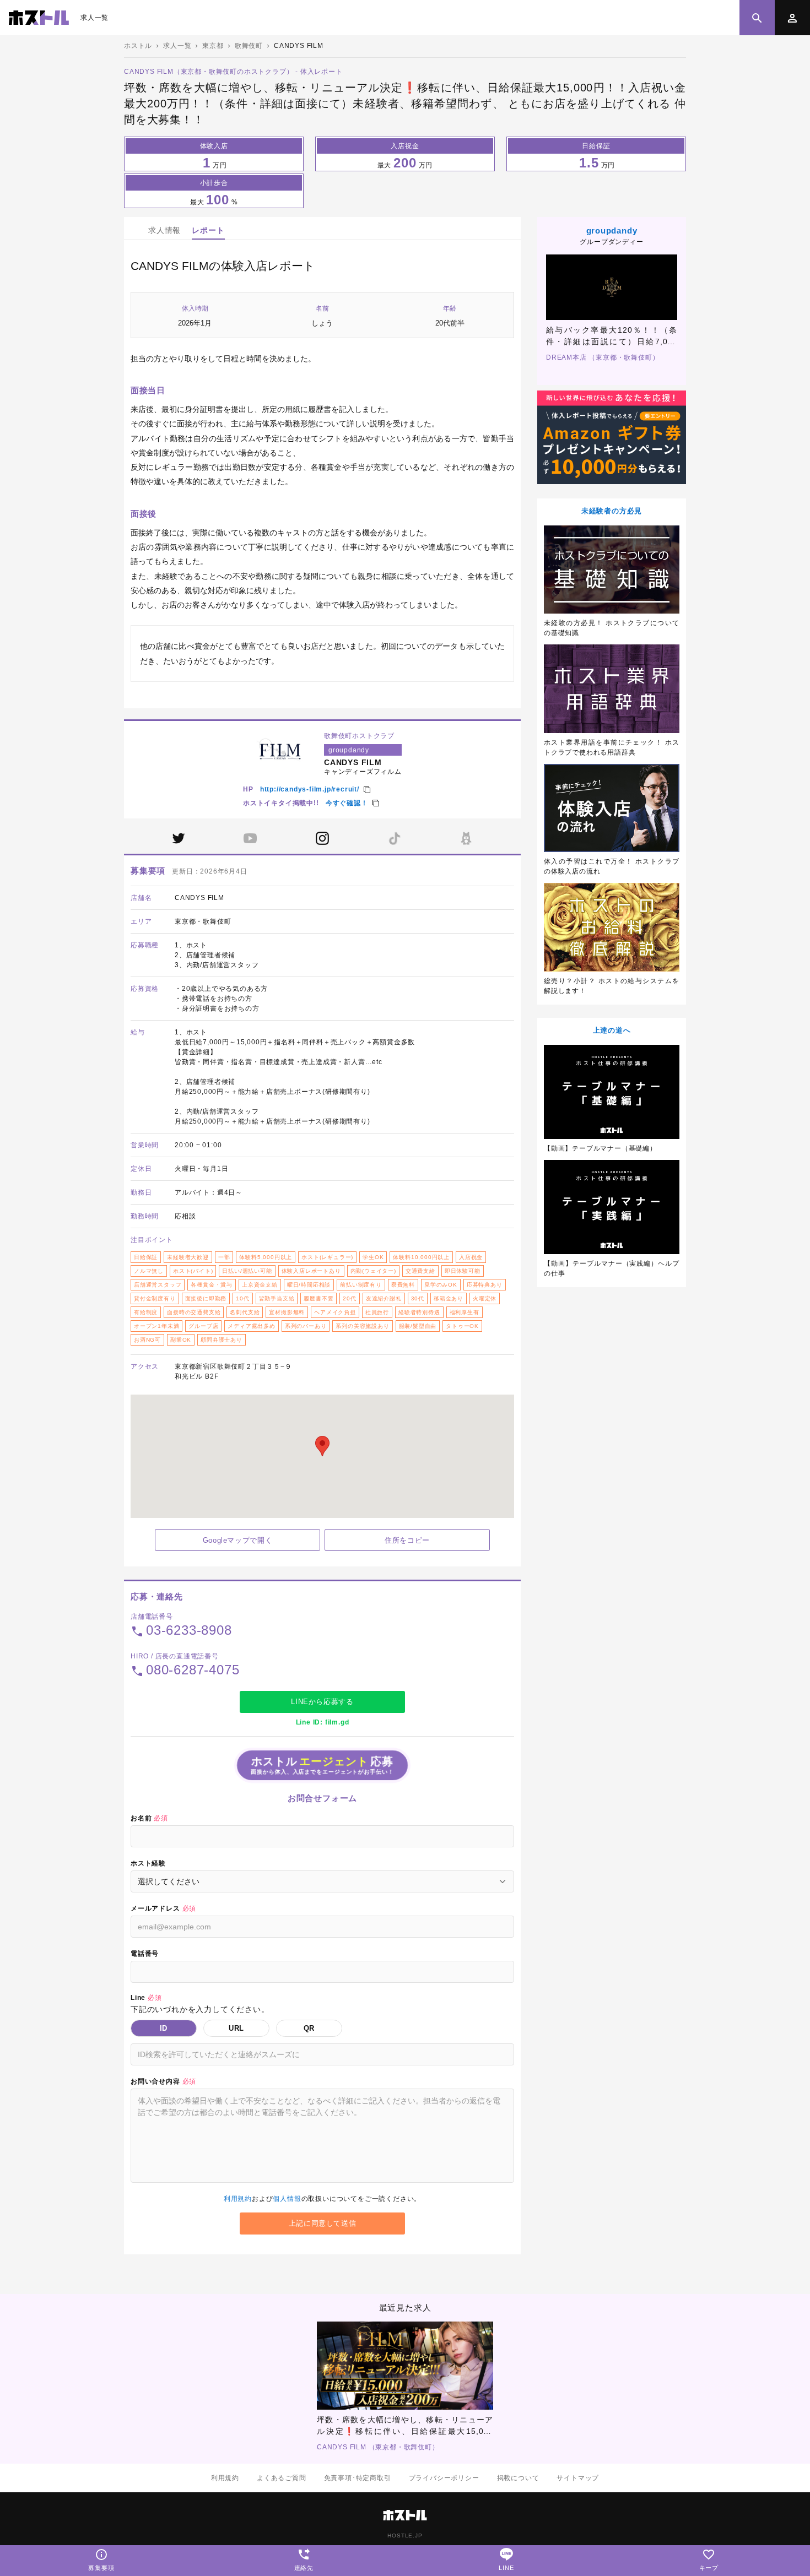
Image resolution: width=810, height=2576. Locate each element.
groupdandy (612, 231)
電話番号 (145, 1954)
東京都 (213, 46)
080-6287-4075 (193, 1670)
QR (309, 2028)
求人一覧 (94, 18)
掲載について (518, 2478)
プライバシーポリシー (444, 2478)
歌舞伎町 (249, 46)
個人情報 (287, 2199)
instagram (322, 838)
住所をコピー (407, 1540)
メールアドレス (163, 1908)
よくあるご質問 (282, 2478)
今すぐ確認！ (347, 803)
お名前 (149, 1818)
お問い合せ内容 (163, 2081)
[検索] (757, 18)
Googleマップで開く (238, 1540)
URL (236, 2028)
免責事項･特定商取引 (358, 2478)
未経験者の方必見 (612, 511)
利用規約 (238, 2199)
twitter (179, 838)
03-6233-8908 (189, 1630)
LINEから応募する (322, 1702)
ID (164, 2028)
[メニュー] (792, 18)
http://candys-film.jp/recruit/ (310, 789)
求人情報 (164, 230)
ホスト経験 (148, 1863)
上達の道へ (612, 1030)
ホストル (138, 46)
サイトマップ (578, 2478)
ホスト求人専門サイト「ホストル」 (39, 18)
